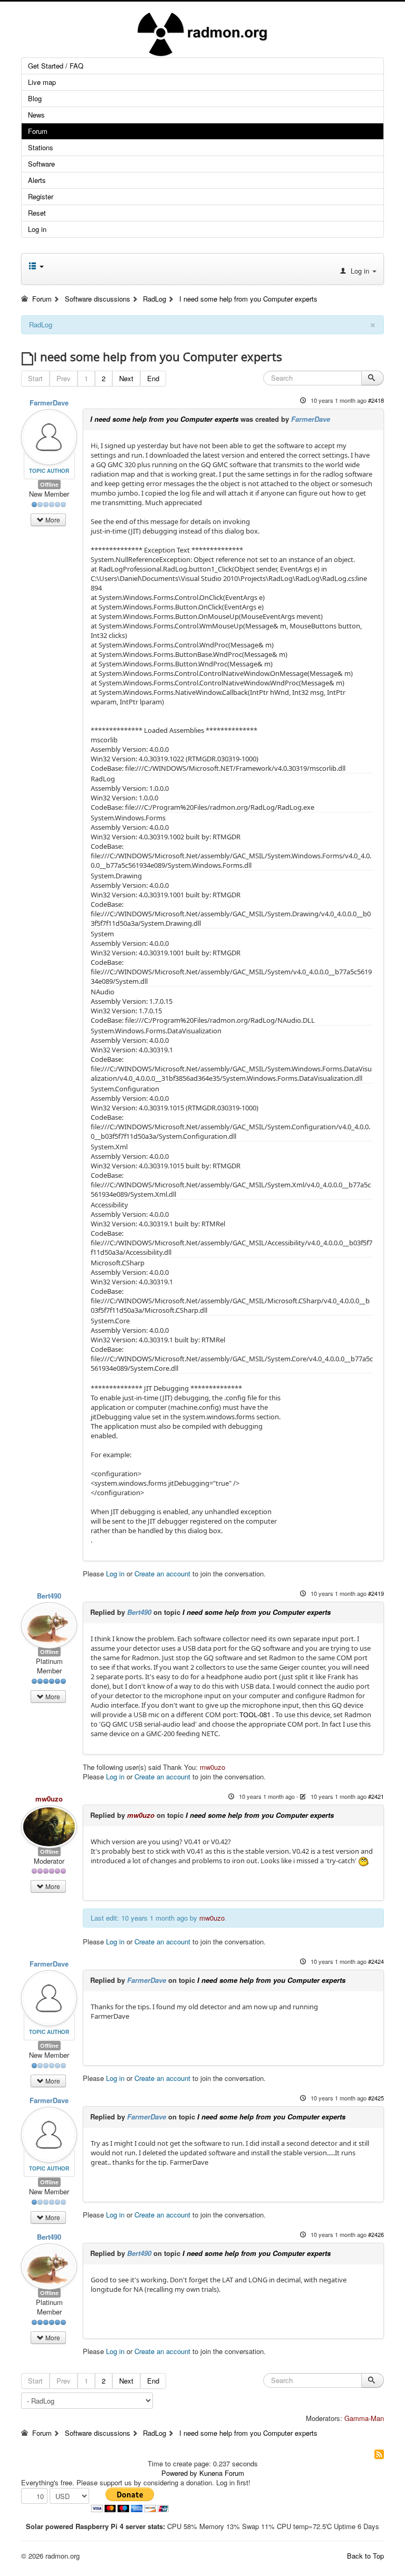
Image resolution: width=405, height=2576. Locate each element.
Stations (41, 147)
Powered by (179, 2473)
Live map (42, 82)
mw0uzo (213, 1767)
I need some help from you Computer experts (164, 419)
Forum (38, 131)
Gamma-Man (364, 2418)
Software (41, 164)
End (153, 378)
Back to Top (365, 2556)
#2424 (376, 1961)
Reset (37, 213)
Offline (49, 484)
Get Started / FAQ (56, 66)
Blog (35, 98)
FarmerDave (49, 403)
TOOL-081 (255, 1715)
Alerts (37, 180)
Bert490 (49, 1596)
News (36, 115)
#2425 (376, 2098)
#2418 (376, 400)
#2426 (376, 2234)
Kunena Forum (222, 2473)
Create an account (162, 1573)
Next (126, 378)
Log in (37, 229)
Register (41, 196)
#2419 (376, 1593)
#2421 (376, 1796)
